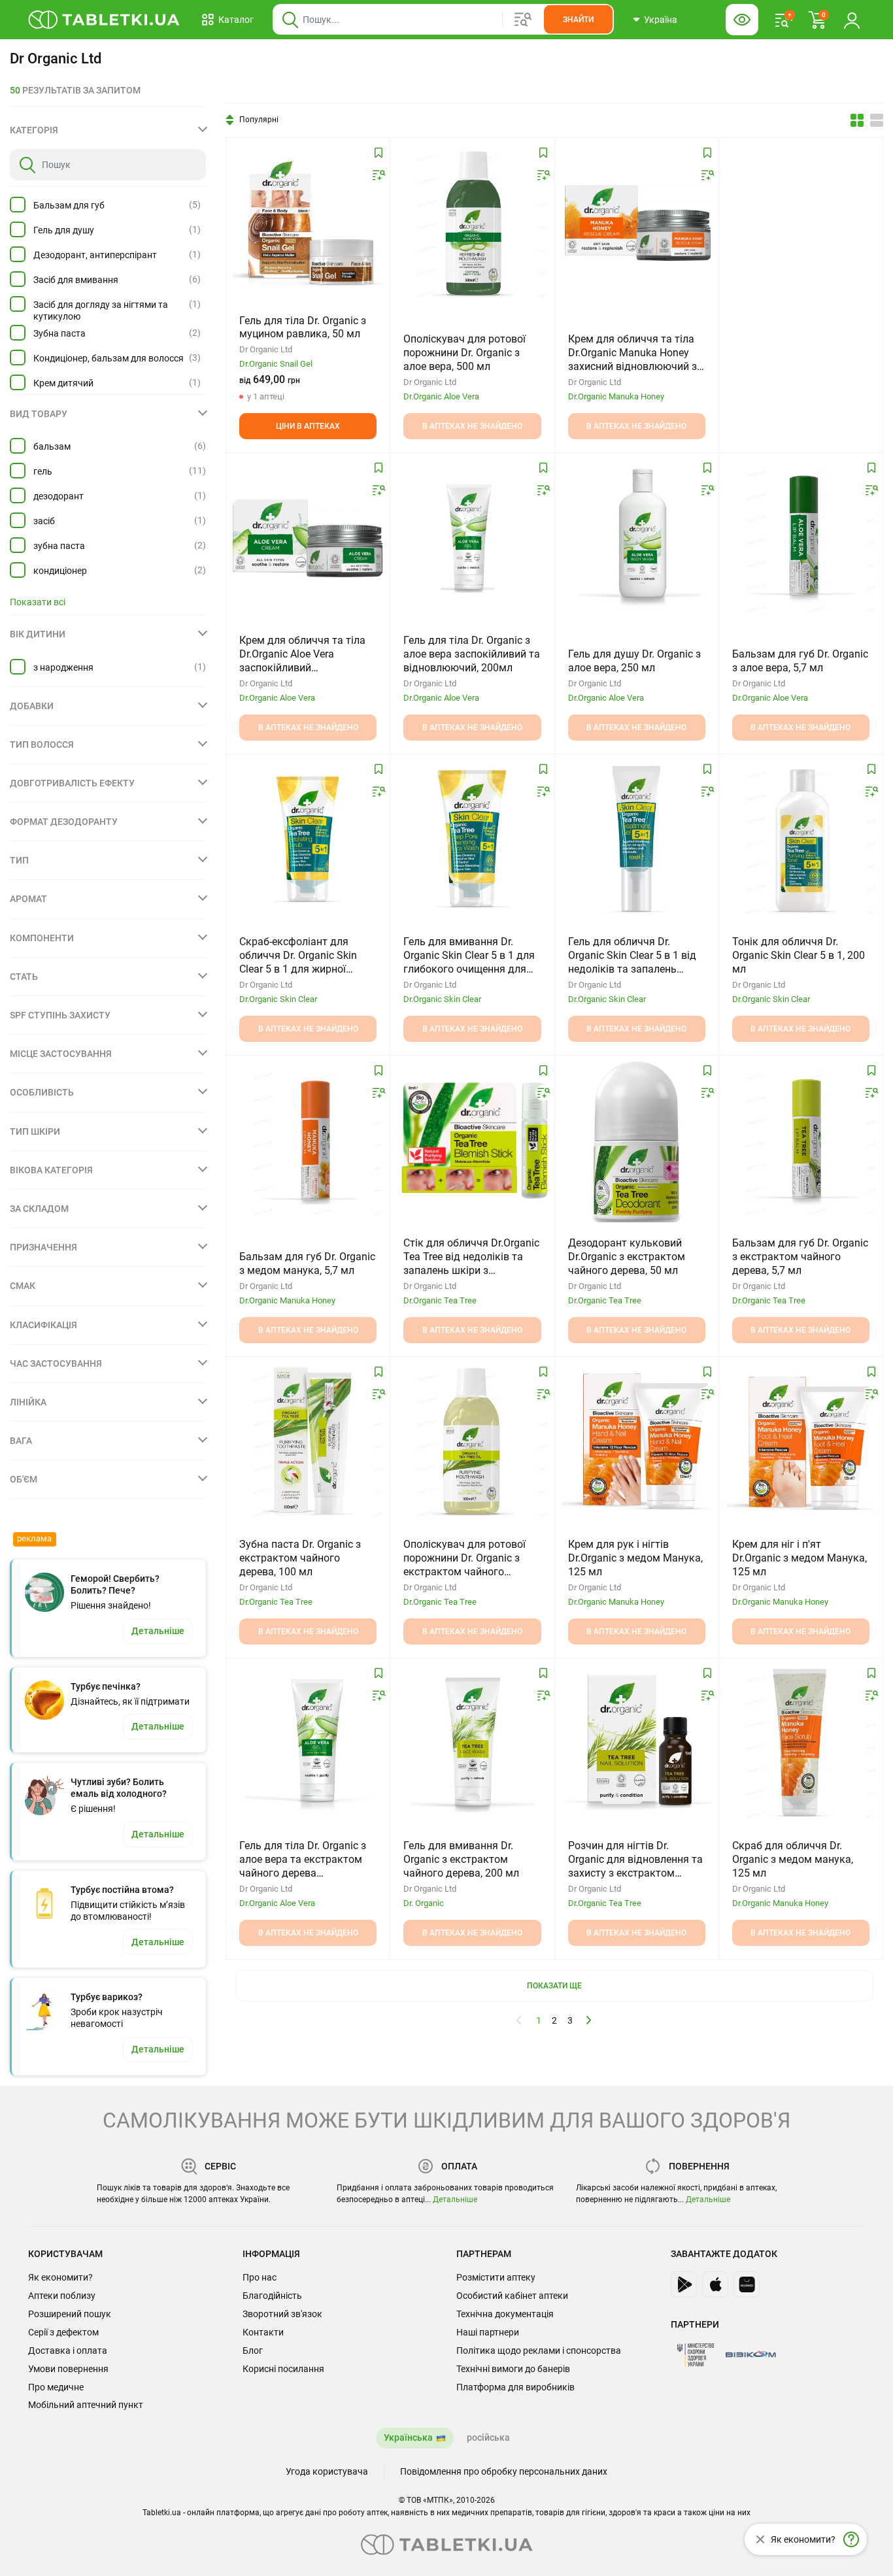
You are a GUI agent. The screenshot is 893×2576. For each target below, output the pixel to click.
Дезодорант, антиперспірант (95, 255)
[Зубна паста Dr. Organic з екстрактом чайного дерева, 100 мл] (308, 1442)
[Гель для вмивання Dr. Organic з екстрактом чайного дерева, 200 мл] (472, 1743)
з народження (63, 667)
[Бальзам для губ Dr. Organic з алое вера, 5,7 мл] (801, 538)
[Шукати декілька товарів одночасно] (523, 20)
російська (488, 2437)
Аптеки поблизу (62, 2296)
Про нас (260, 2277)
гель (43, 471)
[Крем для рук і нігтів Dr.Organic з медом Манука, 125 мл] (637, 1442)
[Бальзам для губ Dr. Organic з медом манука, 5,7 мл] (308, 1141)
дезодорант (59, 496)
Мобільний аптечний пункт (86, 2405)
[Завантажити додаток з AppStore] (715, 2284)
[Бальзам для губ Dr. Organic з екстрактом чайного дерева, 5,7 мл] (801, 1141)
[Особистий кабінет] (852, 20)
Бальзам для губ (69, 205)
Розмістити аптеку (496, 2277)
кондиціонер (60, 571)
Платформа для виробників (515, 2387)
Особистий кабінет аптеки (512, 2296)
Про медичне (56, 2387)
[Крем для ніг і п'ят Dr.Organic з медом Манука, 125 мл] (801, 1442)
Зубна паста (59, 333)
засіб (44, 521)
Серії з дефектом (63, 2332)
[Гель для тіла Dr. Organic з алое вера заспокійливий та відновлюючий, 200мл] (472, 538)
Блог (253, 2350)
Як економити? (60, 2277)
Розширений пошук (70, 2314)
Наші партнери (488, 2332)
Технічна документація (505, 2314)
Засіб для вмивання (76, 280)
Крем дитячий (63, 383)
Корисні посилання (283, 2369)
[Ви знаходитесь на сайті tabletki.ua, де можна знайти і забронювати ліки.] (104, 20)
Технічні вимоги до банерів (513, 2369)
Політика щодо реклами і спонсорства (539, 2350)
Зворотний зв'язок (282, 2314)
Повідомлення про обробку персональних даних (504, 2471)
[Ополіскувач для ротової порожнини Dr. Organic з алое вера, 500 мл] (472, 223)
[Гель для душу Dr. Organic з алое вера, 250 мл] (637, 538)
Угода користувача (327, 2471)
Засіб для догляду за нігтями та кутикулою (101, 310)
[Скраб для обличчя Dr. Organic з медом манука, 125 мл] (801, 1743)
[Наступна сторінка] (589, 2020)
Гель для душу (64, 230)
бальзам (52, 446)
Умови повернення (68, 2369)
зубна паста (59, 546)
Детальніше (455, 2200)
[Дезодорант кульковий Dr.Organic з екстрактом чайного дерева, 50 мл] (636, 1141)
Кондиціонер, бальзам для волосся (109, 358)
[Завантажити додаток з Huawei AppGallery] (747, 2284)
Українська (408, 2437)
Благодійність (272, 2296)
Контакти (263, 2332)
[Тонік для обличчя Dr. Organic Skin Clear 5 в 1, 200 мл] (801, 839)
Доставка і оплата (68, 2350)
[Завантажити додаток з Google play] (684, 2284)
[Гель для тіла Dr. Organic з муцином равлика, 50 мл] (308, 223)
